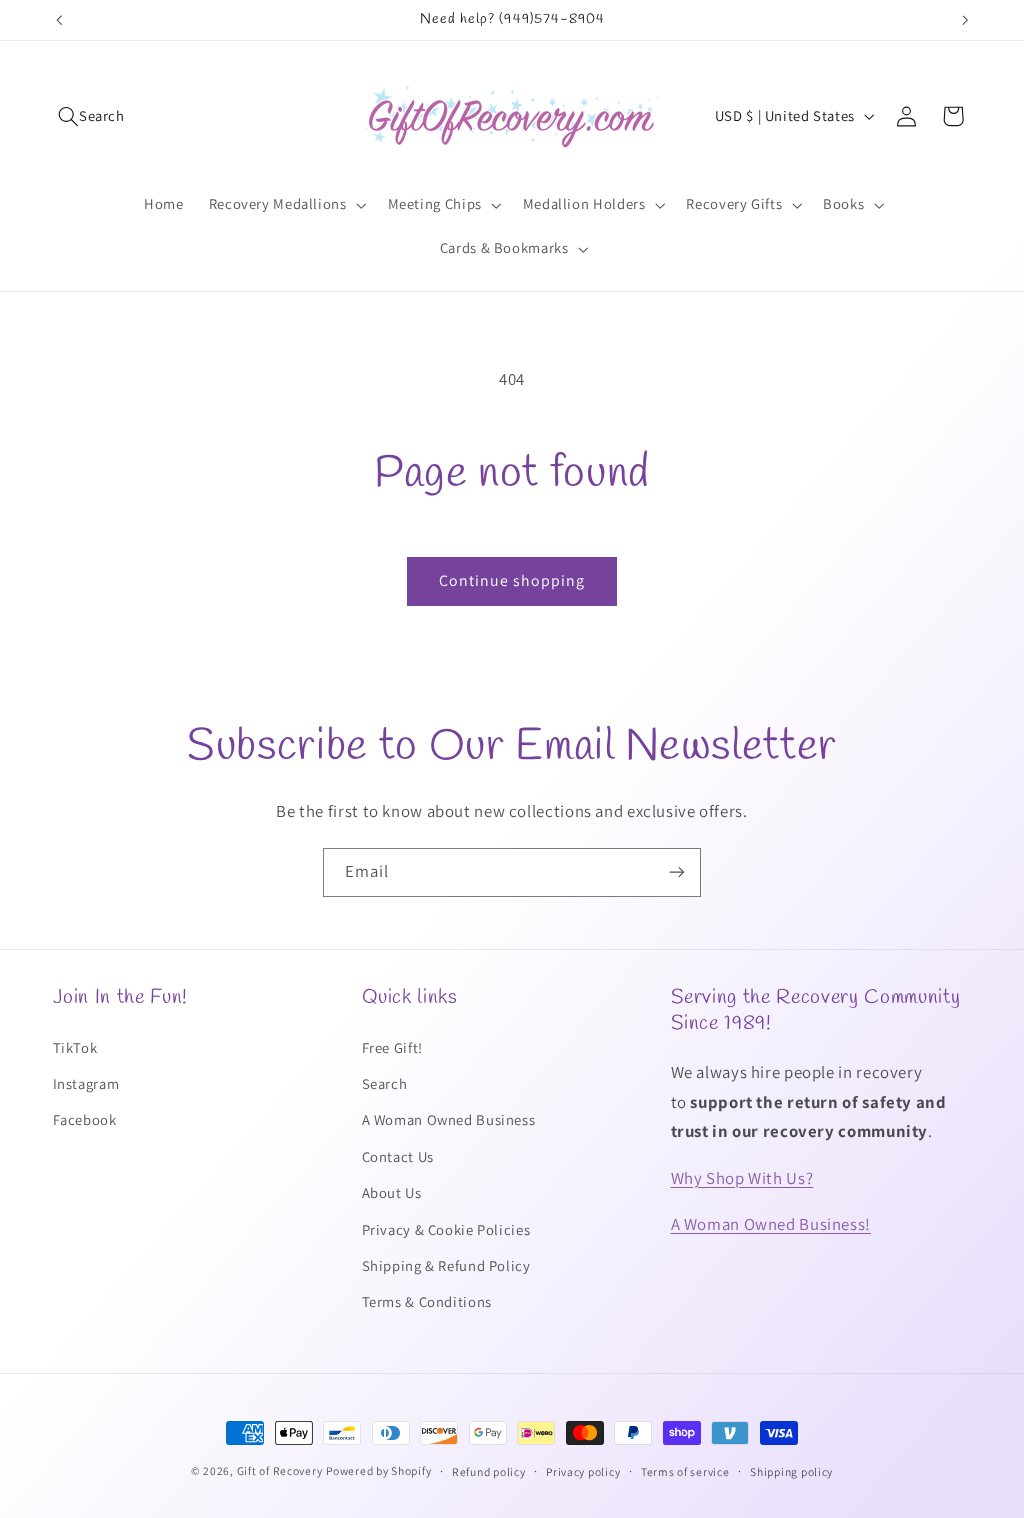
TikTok (75, 1047)
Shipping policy (791, 1471)
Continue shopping (512, 580)
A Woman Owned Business (449, 1119)
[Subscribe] (677, 872)
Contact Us (398, 1156)
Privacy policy (583, 1471)
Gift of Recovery (280, 1470)
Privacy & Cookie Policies (446, 1229)
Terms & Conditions (427, 1301)
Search (385, 1083)
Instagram (86, 1083)
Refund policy (489, 1471)
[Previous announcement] (59, 20)
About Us (392, 1192)
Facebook (85, 1119)
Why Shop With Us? (742, 1178)
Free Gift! (392, 1047)
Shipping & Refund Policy (446, 1265)
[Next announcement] (965, 20)
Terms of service (685, 1471)
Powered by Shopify (378, 1470)
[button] (92, 116)
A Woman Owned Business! (771, 1224)
